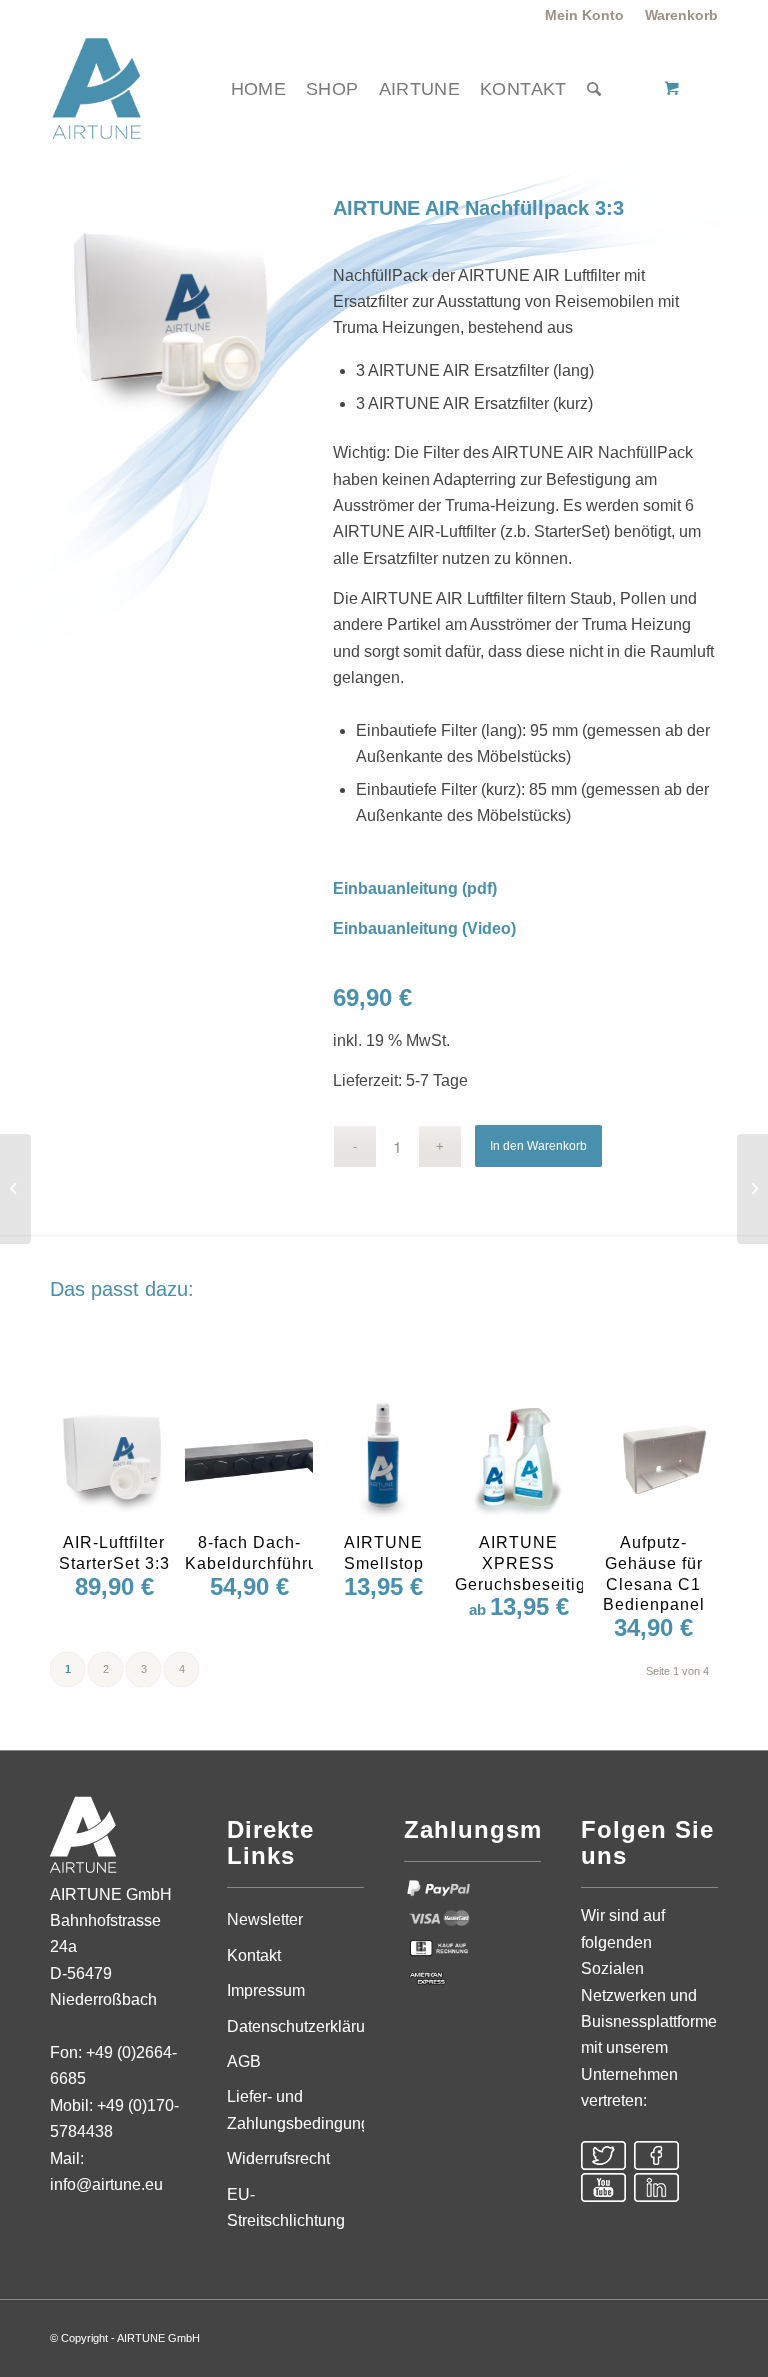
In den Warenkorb (538, 1146)
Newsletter (265, 1919)
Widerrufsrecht (278, 2158)
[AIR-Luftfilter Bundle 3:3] (752, 1189)
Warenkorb (681, 15)
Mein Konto (584, 15)
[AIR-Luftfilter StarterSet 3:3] (15, 1189)
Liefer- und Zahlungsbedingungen (295, 2109)
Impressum (266, 1990)
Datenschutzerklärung (295, 2026)
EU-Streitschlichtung (286, 2207)
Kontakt (254, 1955)
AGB (244, 2061)
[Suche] (594, 89)
